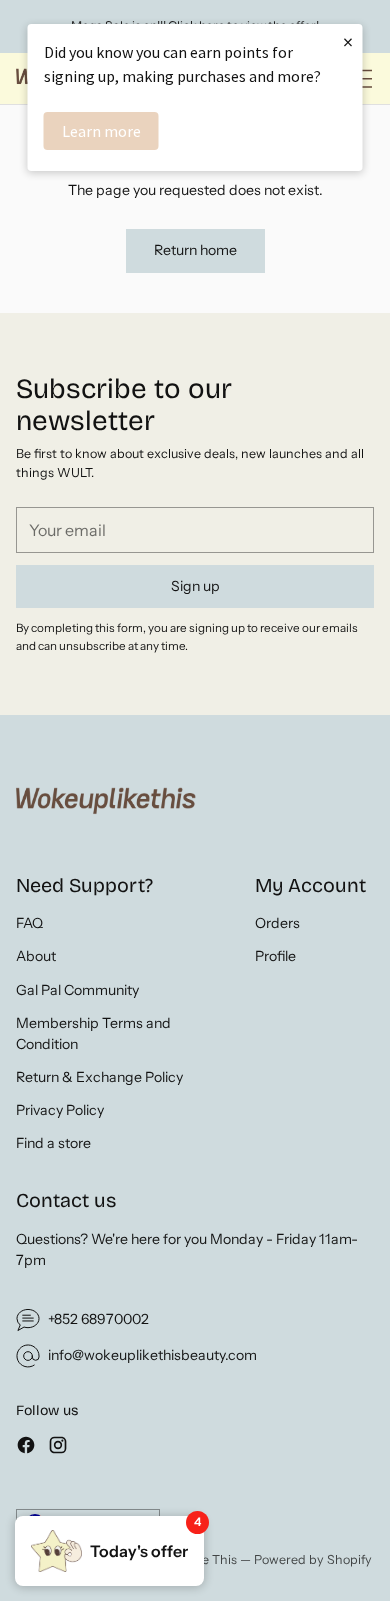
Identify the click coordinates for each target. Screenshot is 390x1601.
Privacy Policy (60, 1110)
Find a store (53, 1143)
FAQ (29, 923)
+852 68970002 (98, 1319)
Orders (277, 923)
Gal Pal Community (77, 990)
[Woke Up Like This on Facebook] (26, 1448)
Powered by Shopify (313, 1559)
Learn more (101, 131)
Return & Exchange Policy (99, 1077)
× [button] (348, 41)
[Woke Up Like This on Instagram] (58, 1448)
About (36, 956)
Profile (275, 956)
